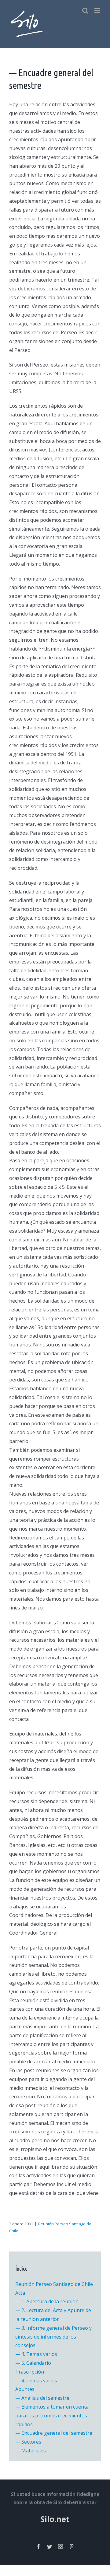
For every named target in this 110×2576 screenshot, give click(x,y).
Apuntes (25, 2389)
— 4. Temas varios (36, 2354)
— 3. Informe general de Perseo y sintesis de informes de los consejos (53, 2337)
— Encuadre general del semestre (54, 2433)
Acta (20, 2293)
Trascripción (30, 2372)
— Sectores (28, 2442)
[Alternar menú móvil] (98, 11)
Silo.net (55, 2519)
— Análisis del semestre (42, 2398)
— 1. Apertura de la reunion (47, 2301)
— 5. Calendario (33, 2363)
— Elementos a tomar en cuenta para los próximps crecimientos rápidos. (52, 2416)
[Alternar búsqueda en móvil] (85, 11)
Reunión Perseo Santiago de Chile (54, 2284)
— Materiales (31, 2451)
